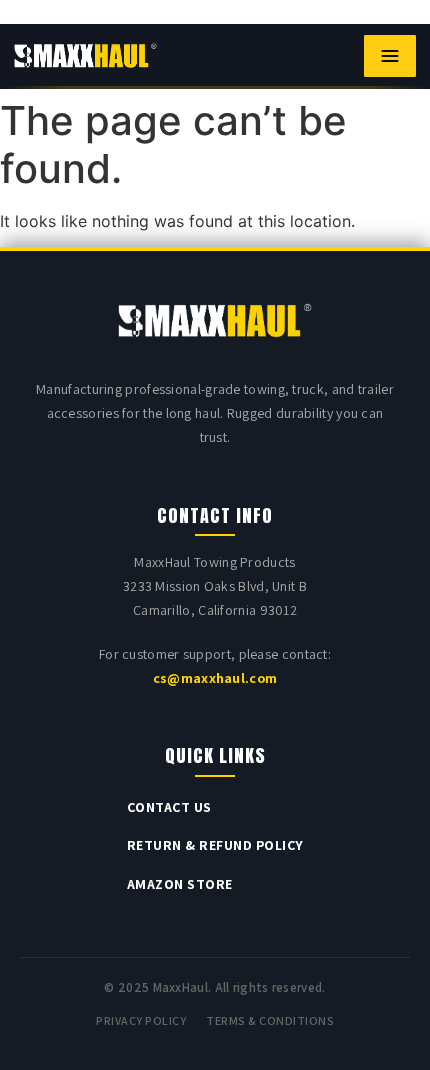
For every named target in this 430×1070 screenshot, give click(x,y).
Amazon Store (180, 884)
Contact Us (169, 807)
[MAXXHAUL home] (85, 56)
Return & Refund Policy (215, 845)
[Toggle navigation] (390, 56)
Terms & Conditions (270, 1020)
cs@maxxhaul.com (215, 678)
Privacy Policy (141, 1020)
